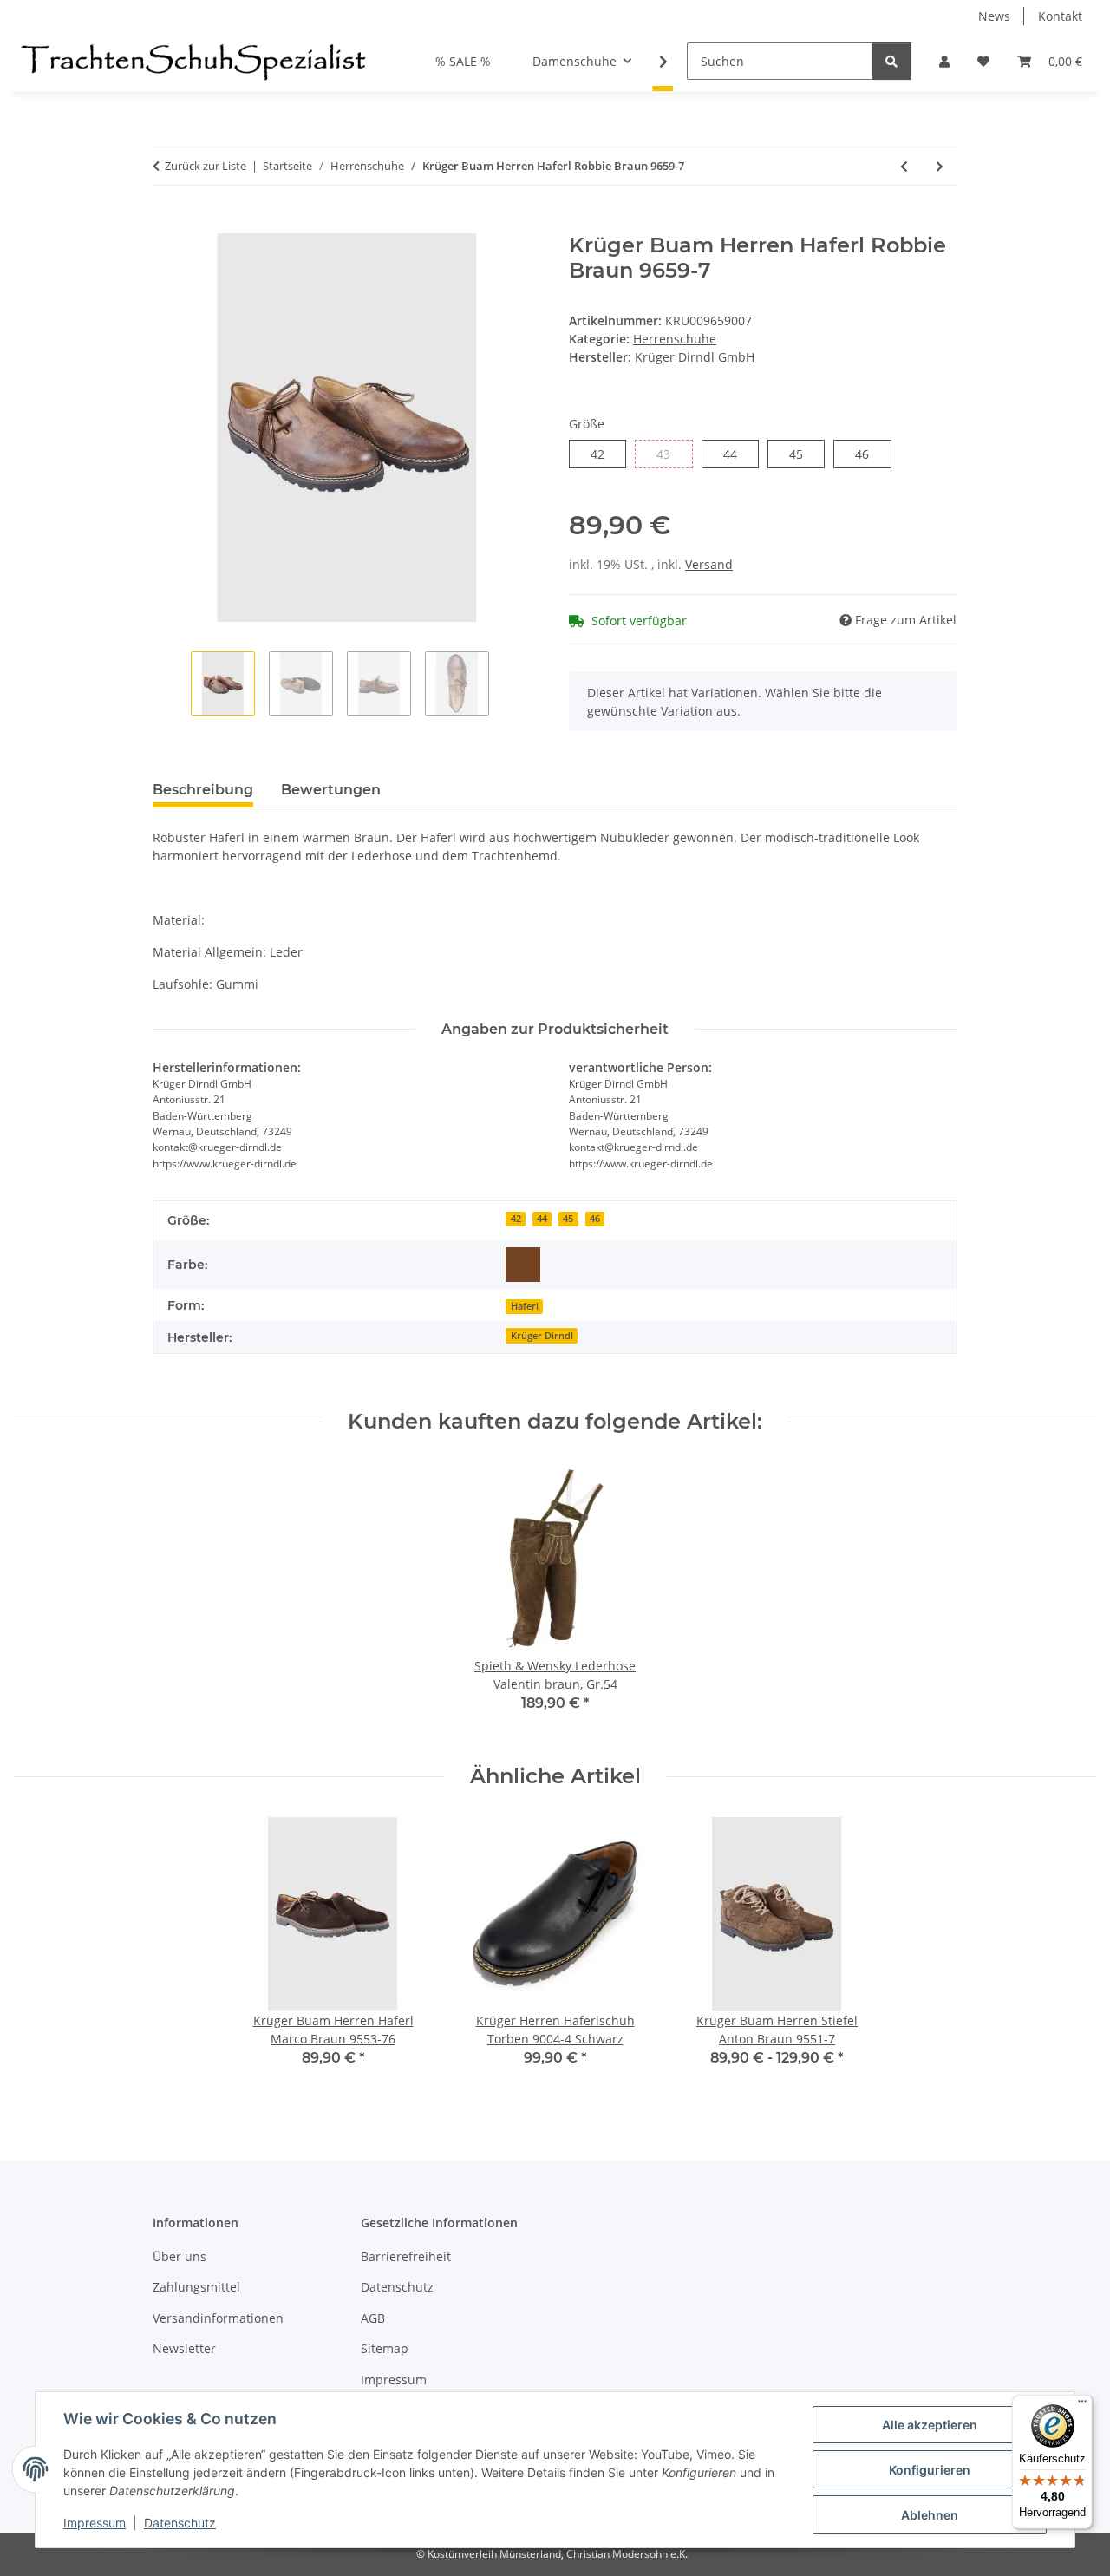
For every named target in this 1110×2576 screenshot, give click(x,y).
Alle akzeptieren (930, 2425)
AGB (373, 2318)
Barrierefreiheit (406, 2256)
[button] (944, 61)
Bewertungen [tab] (331, 790)
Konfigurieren (930, 2470)
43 (670, 454)
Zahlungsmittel (196, 2287)
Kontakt (1060, 16)
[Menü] (1082, 2405)
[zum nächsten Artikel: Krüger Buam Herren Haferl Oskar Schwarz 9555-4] (940, 166)
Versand (709, 564)
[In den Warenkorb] (166, 224)
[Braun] (523, 1265)
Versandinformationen (218, 2318)
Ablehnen (930, 2515)
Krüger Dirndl (542, 1336)
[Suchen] (891, 61)
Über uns (180, 2256)
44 (737, 454)
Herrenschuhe (675, 339)
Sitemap (385, 2348)
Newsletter (184, 2348)
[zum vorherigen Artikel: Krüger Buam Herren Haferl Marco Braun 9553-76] (904, 166)
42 (604, 454)
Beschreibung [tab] (203, 790)
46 (868, 454)
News (994, 16)
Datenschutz (180, 2523)
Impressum (95, 2523)
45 (803, 454)
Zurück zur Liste (206, 166)
